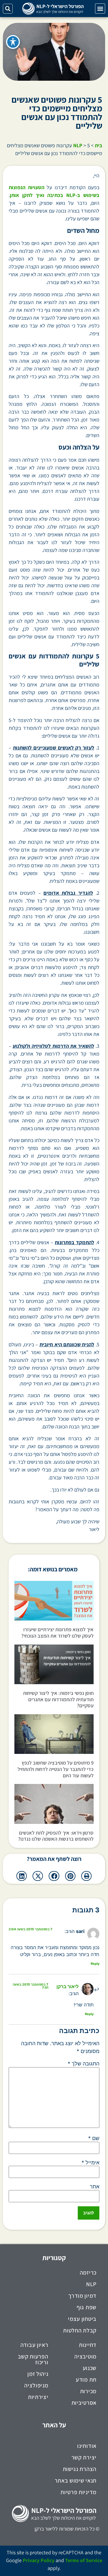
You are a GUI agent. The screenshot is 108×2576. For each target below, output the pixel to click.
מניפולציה (36, 2385)
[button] (100, 9)
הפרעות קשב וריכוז (33, 2359)
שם (94, 2138)
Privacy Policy (39, 2560)
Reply (95, 1964)
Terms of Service (84, 2560)
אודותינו (87, 2446)
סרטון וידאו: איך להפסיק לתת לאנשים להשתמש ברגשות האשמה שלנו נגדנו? (56, 1836)
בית (98, 145)
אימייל (90, 2163)
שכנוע (90, 2368)
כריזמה (88, 2273)
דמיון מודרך (82, 2296)
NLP (78, 145)
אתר (95, 2187)
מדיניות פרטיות (78, 2492)
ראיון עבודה (34, 2345)
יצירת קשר (84, 2457)
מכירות (88, 2391)
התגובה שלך (84, 2064)
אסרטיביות (84, 2403)
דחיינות (88, 2345)
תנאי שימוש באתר (76, 2481)
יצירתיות (38, 2397)
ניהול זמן (38, 2374)
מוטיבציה (85, 2356)
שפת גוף (87, 2307)
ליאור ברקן (68, 1986)
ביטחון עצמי (82, 2319)
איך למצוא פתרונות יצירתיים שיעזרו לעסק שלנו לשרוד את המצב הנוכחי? (57, 1633)
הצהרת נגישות (80, 2469)
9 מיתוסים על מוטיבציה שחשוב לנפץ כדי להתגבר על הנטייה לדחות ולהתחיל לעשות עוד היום (56, 1769)
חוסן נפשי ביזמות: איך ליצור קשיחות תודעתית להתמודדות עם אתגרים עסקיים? (58, 1699)
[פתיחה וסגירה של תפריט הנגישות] (13, 42)
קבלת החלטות (80, 2330)
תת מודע (86, 2380)
